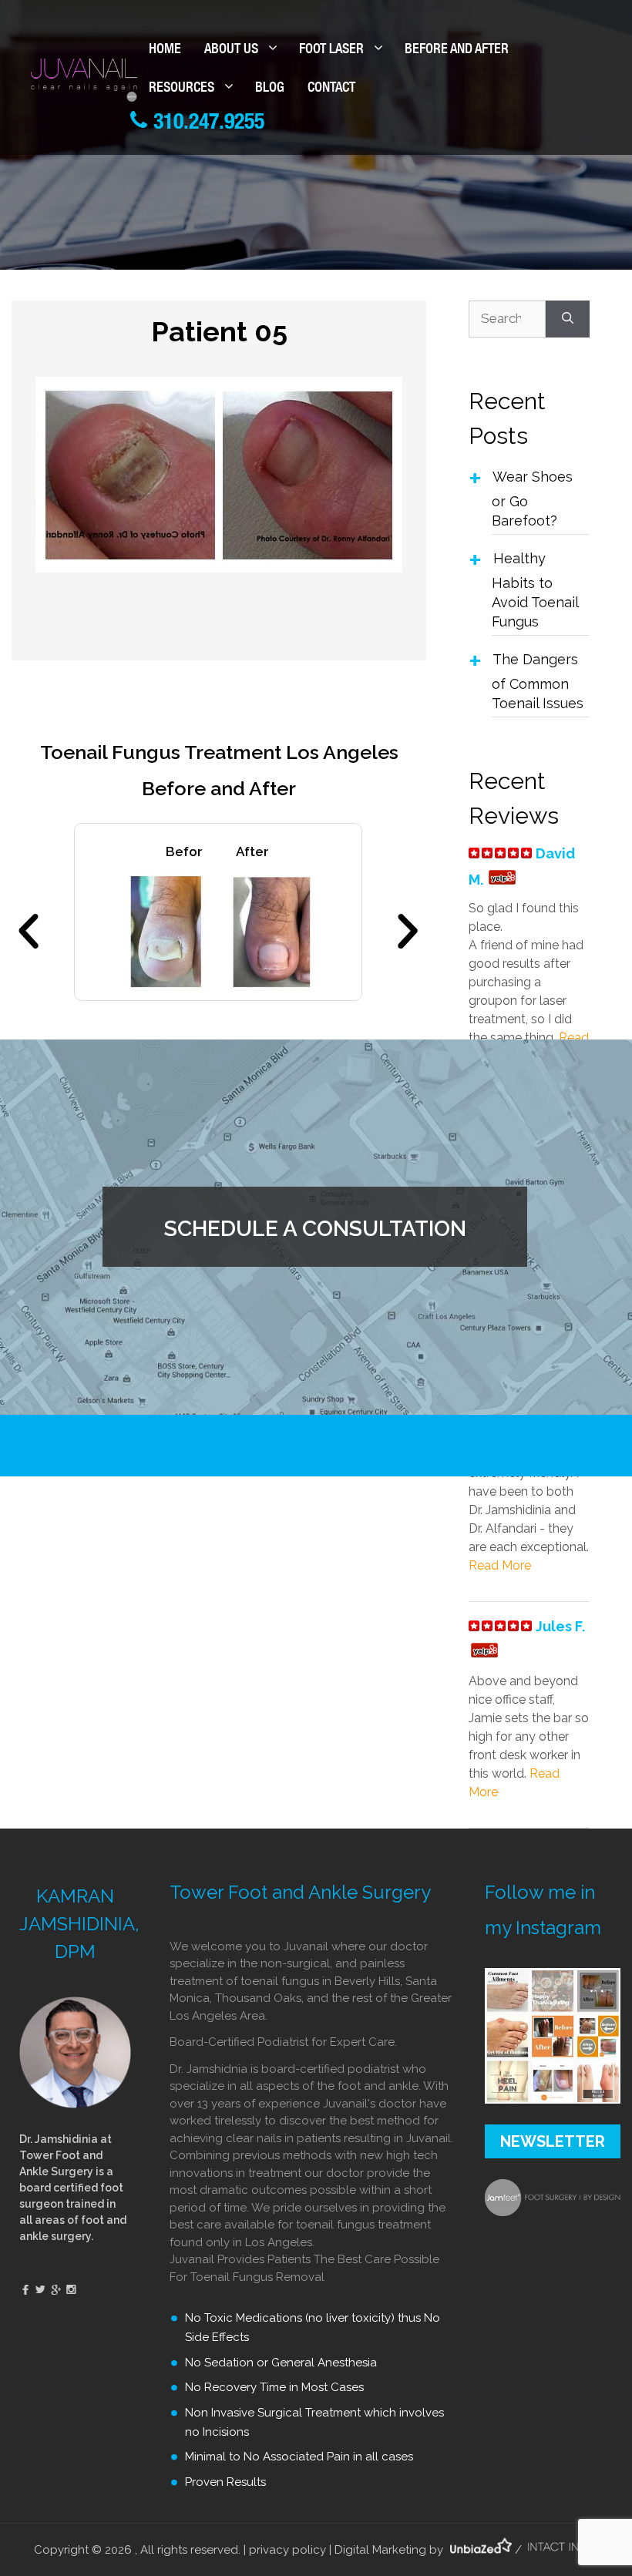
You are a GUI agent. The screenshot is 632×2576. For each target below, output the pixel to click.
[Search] (568, 319)
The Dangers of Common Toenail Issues (538, 681)
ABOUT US (231, 50)
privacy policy (287, 2550)
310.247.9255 (206, 124)
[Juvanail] (84, 79)
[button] (29, 932)
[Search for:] (507, 319)
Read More (500, 1565)
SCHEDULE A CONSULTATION (315, 1229)
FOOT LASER (331, 50)
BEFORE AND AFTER (457, 50)
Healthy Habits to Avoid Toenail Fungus (535, 590)
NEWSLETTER (553, 2141)
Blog (270, 89)
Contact (331, 89)
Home (165, 50)
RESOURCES (182, 89)
